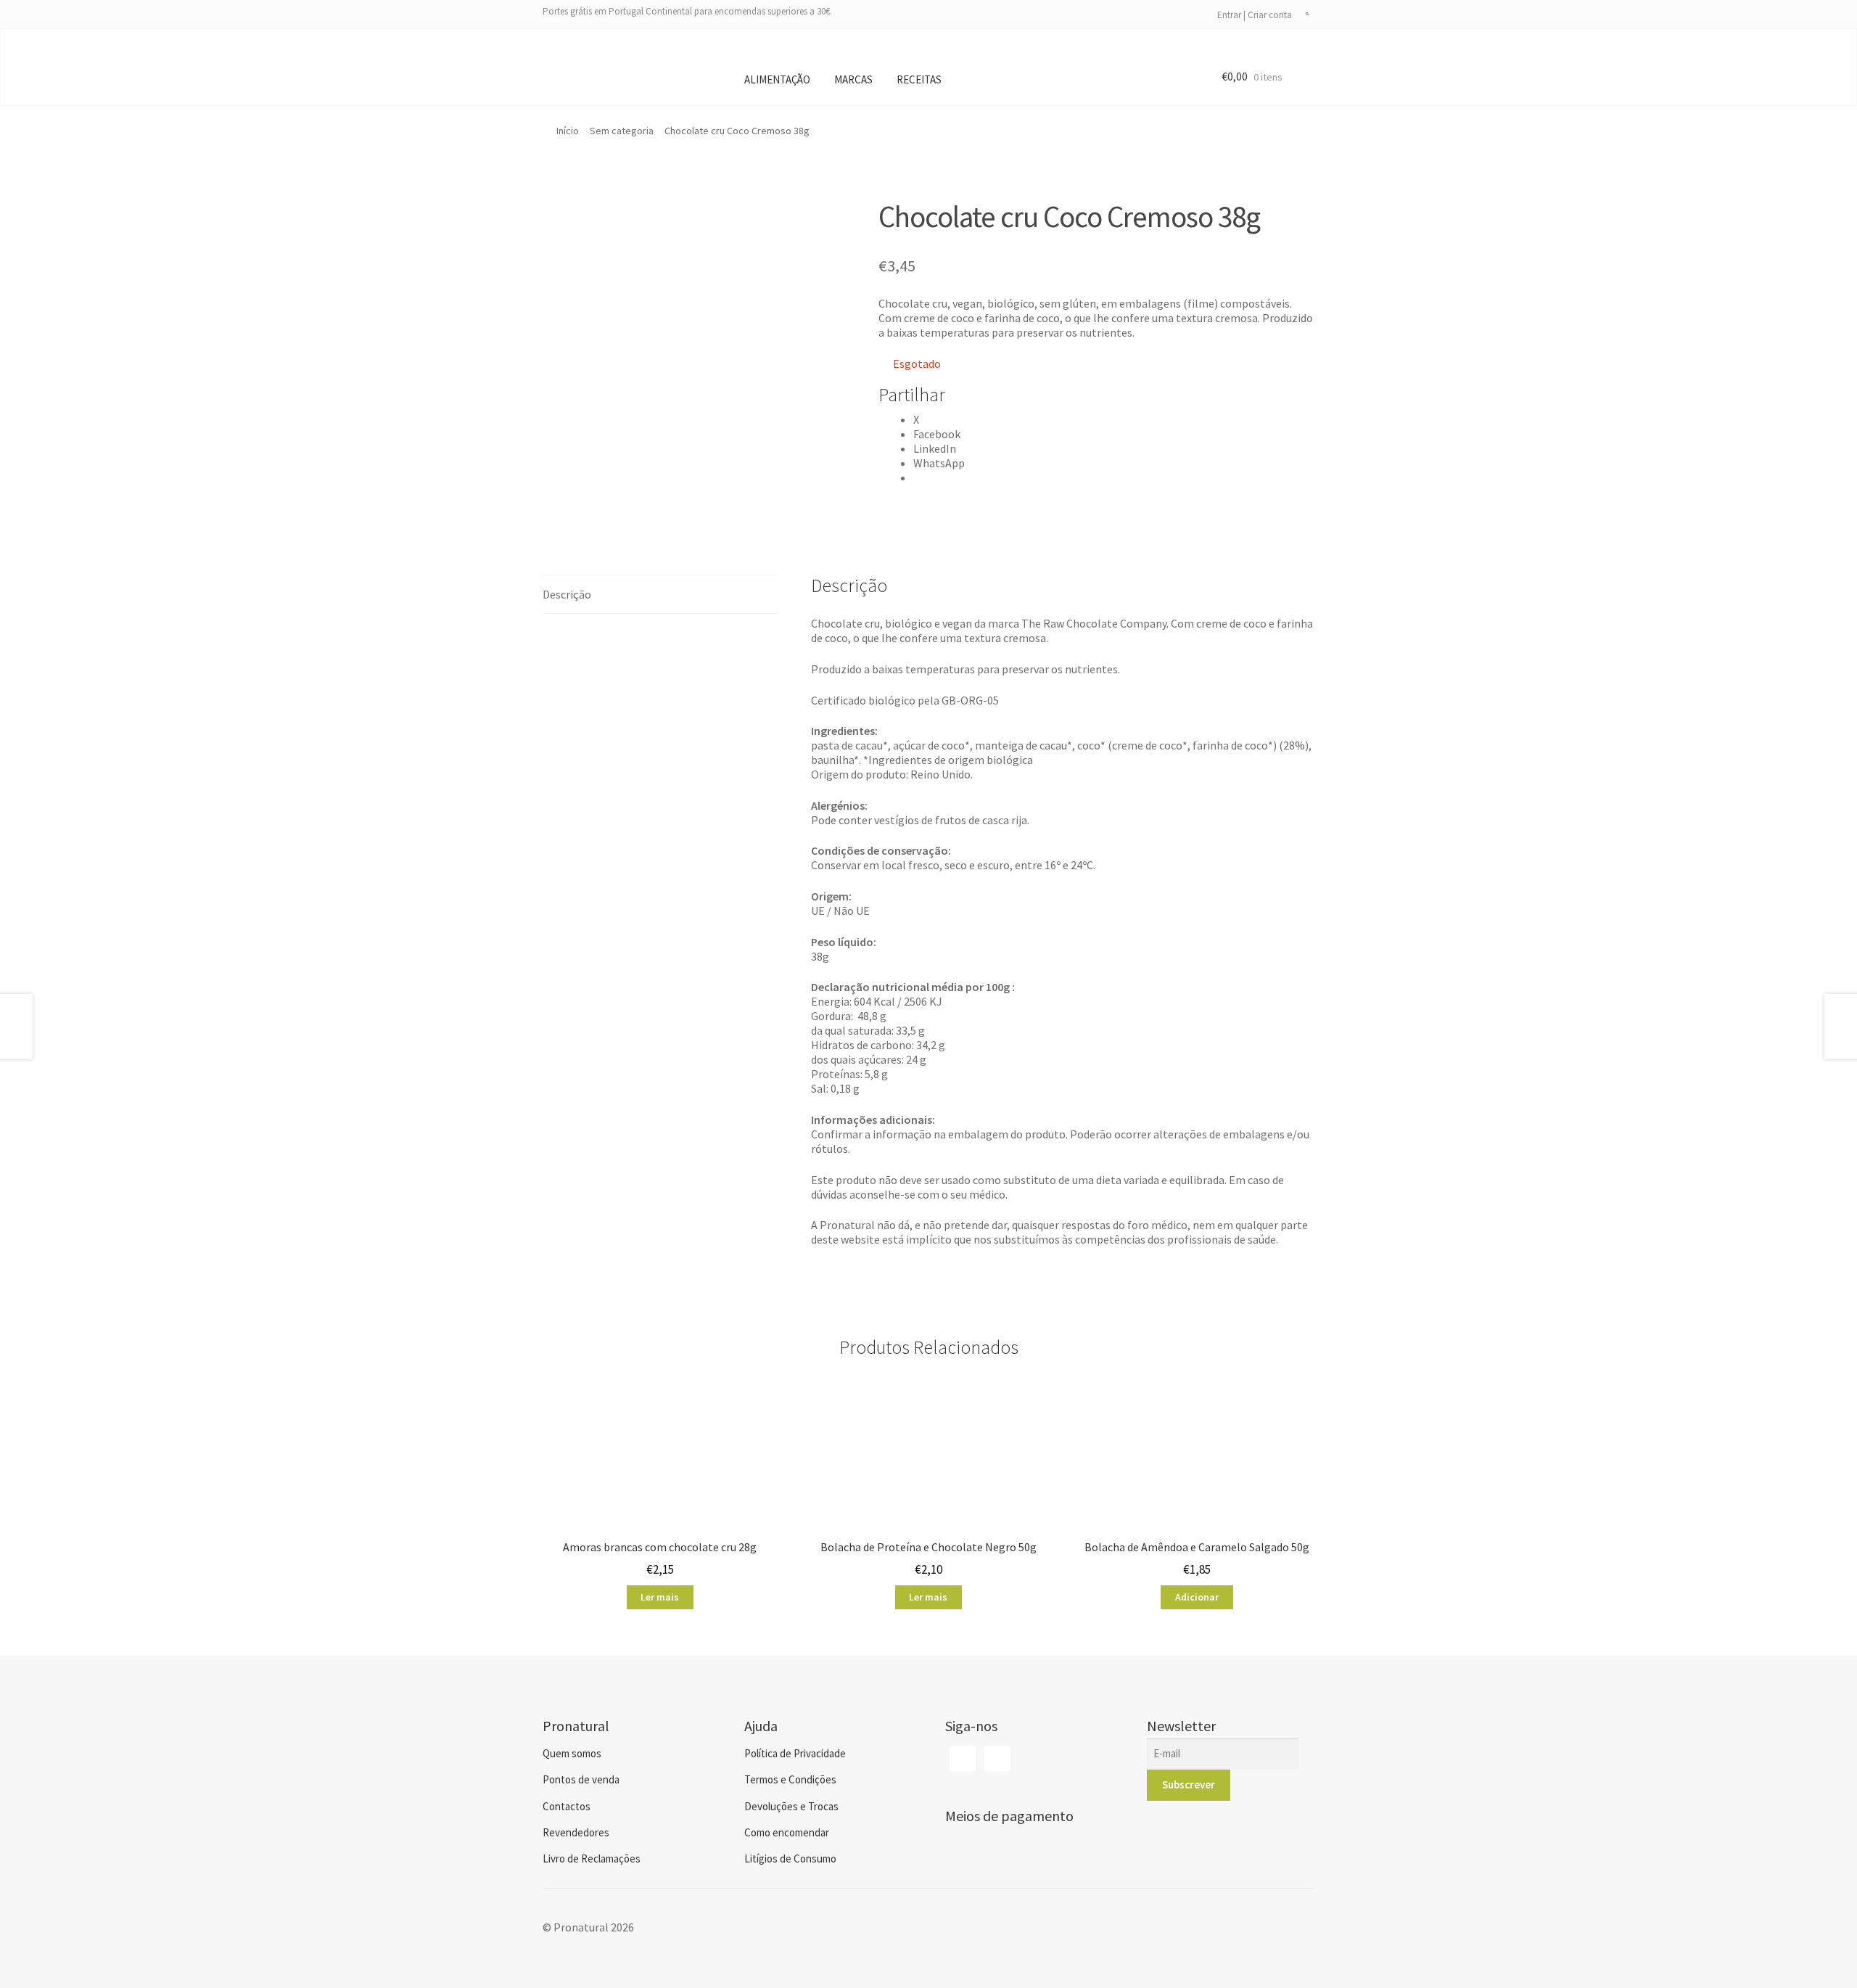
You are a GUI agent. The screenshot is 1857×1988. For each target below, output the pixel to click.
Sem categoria (622, 131)
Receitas (919, 79)
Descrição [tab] (567, 594)
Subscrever (1189, 1784)
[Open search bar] (1307, 15)
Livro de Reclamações (592, 1858)
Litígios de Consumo (790, 1858)
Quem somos (572, 1753)
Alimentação (777, 79)
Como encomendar (787, 1832)
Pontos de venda (581, 1779)
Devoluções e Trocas (791, 1806)
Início (568, 131)
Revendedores (576, 1832)
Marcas (853, 79)
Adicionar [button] (1197, 1597)
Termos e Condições (790, 1779)
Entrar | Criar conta (1255, 15)
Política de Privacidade (795, 1753)
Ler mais (660, 1597)
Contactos (567, 1806)
